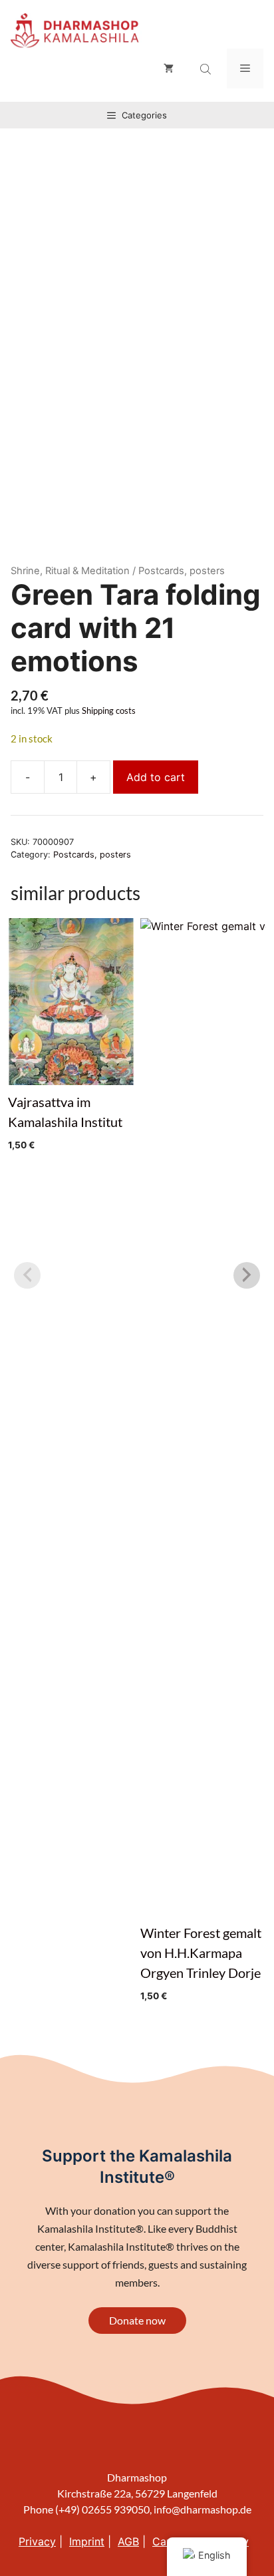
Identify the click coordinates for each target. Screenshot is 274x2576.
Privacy (37, 2541)
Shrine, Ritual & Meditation (70, 571)
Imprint (87, 2541)
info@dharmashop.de (203, 2509)
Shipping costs (109, 711)
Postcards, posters (92, 855)
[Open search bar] (207, 69)
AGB (128, 2541)
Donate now (137, 2320)
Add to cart (156, 777)
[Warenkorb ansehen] (169, 69)
